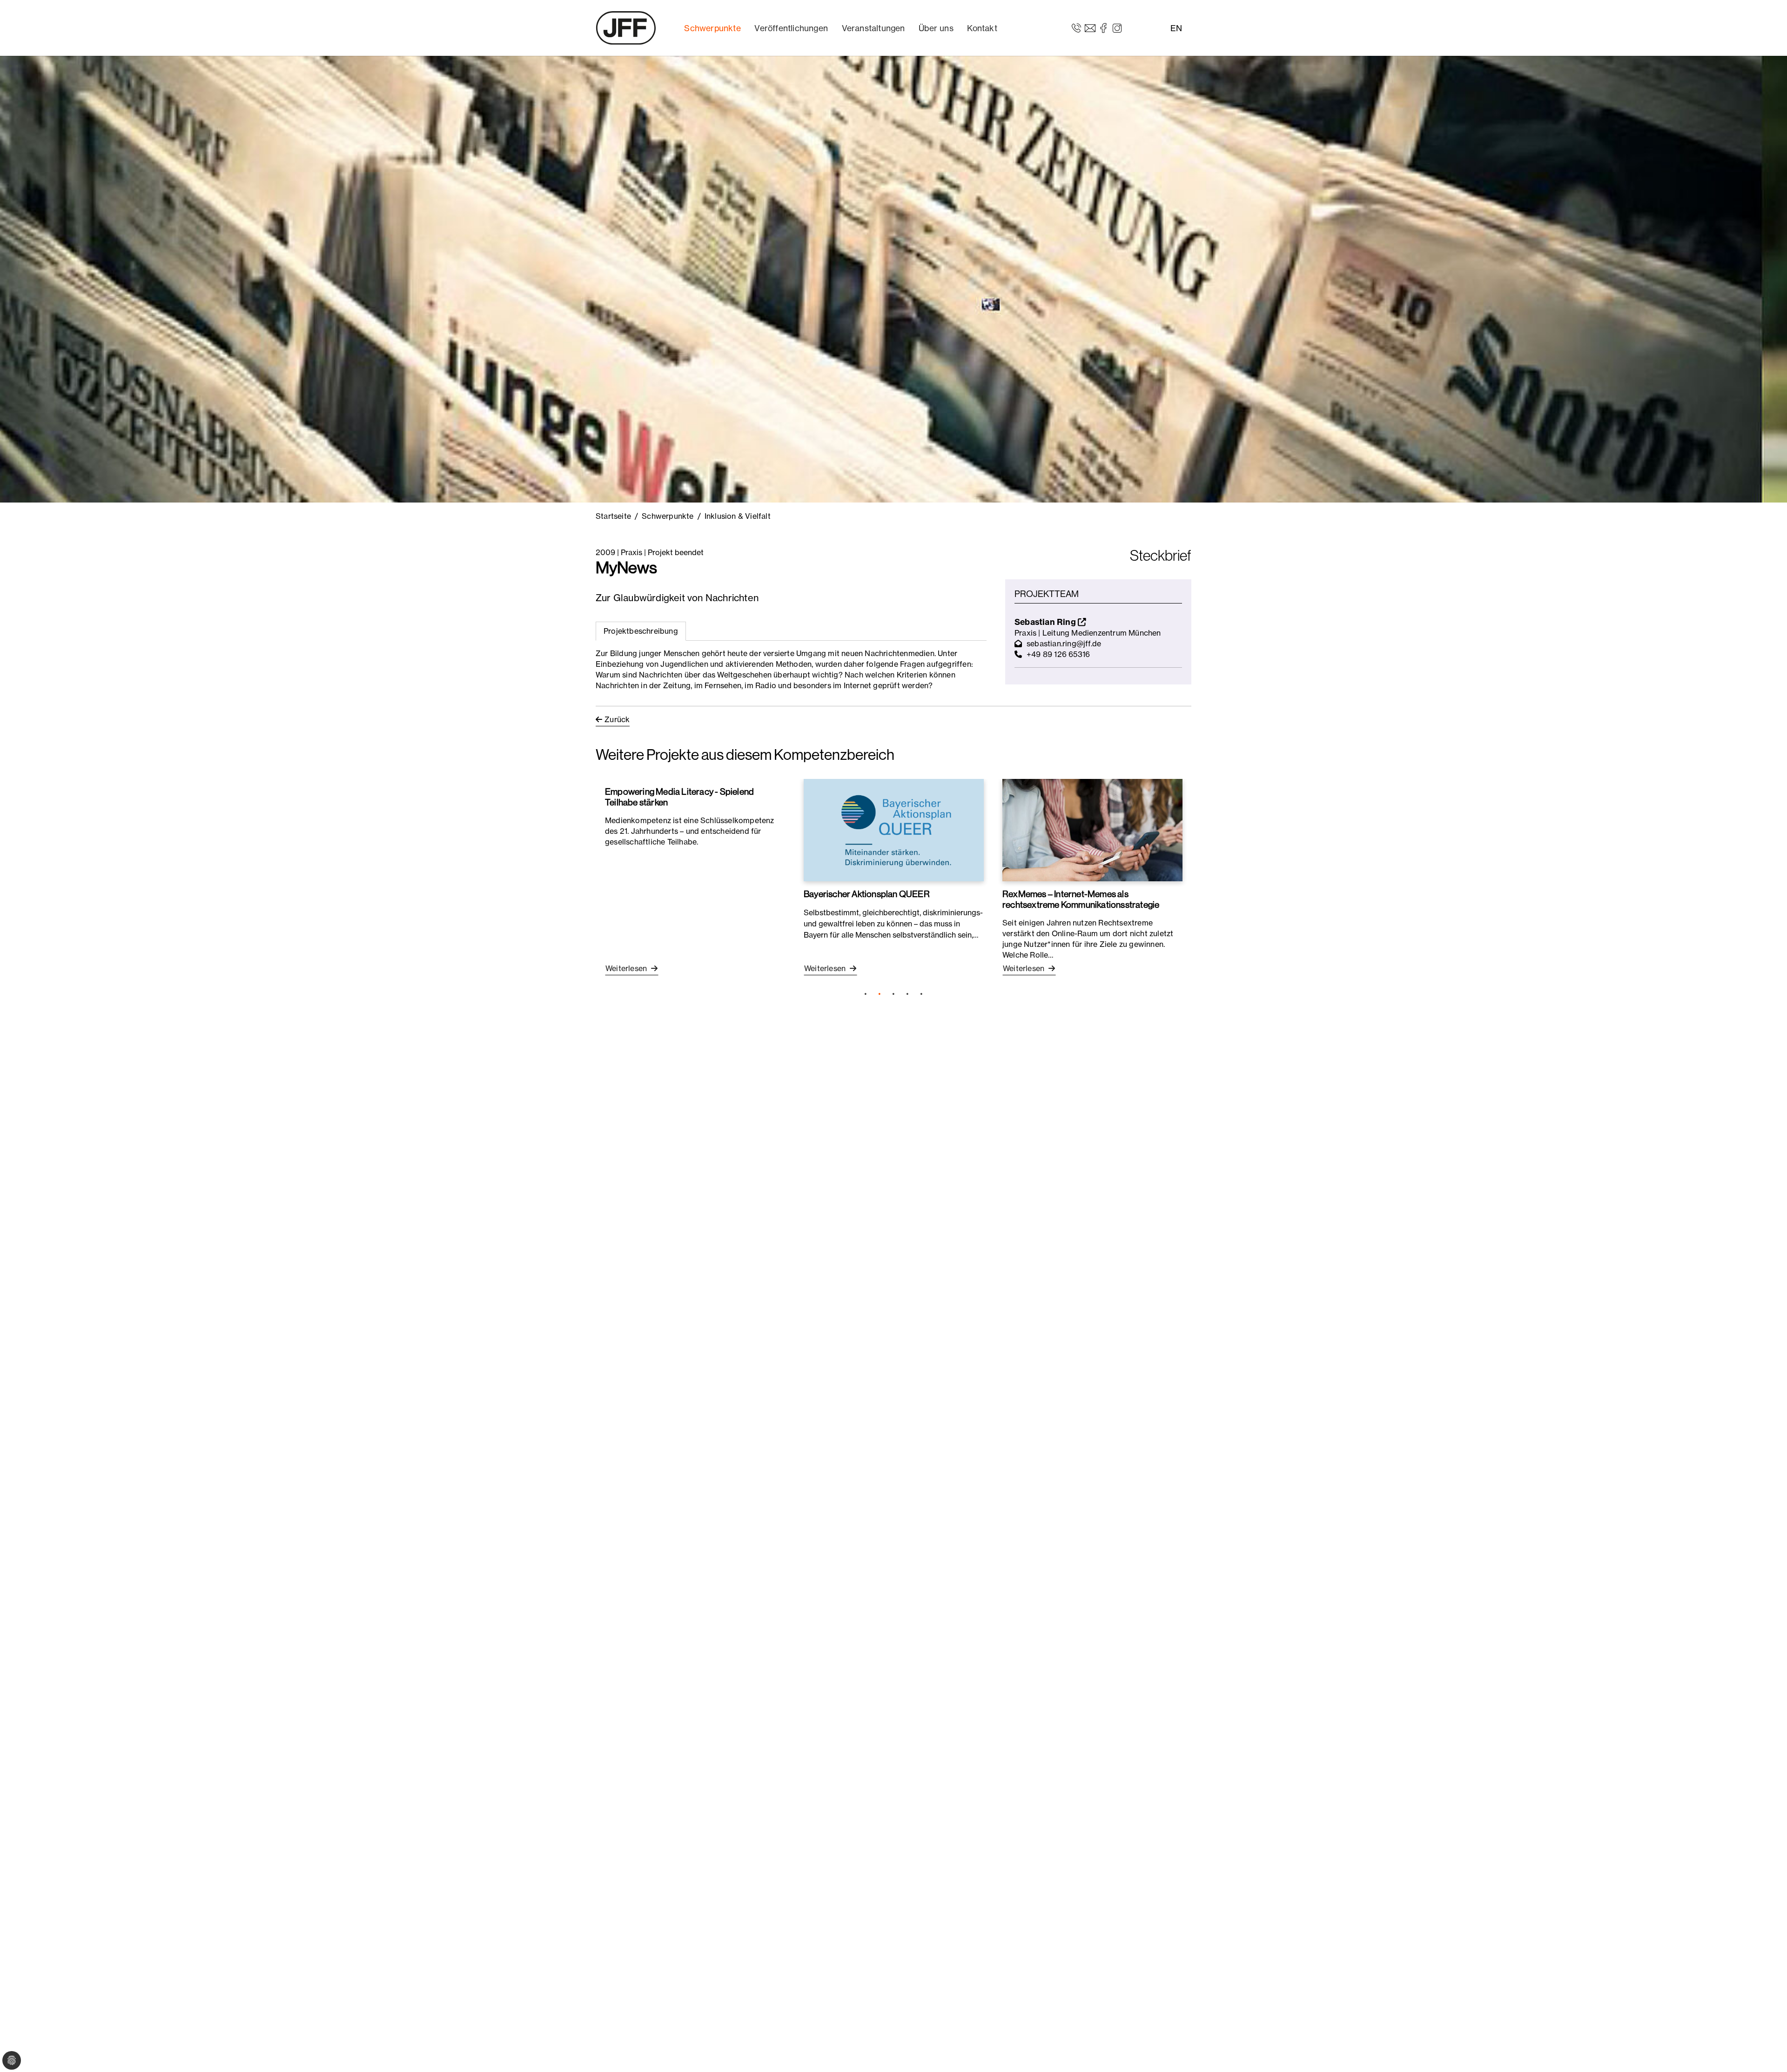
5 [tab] (921, 994)
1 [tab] (866, 994)
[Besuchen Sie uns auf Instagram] (1117, 27)
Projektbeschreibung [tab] (641, 631)
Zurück (617, 719)
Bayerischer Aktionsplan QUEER (867, 894)
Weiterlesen (627, 968)
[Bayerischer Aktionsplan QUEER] (894, 830)
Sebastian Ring (1046, 622)
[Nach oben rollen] (1767, 2052)
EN (1176, 28)
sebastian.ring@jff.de (1064, 644)
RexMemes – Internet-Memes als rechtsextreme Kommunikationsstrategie (1081, 899)
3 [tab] (893, 994)
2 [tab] (880, 994)
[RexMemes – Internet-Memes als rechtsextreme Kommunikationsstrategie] (1092, 830)
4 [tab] (907, 994)
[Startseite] (626, 28)
